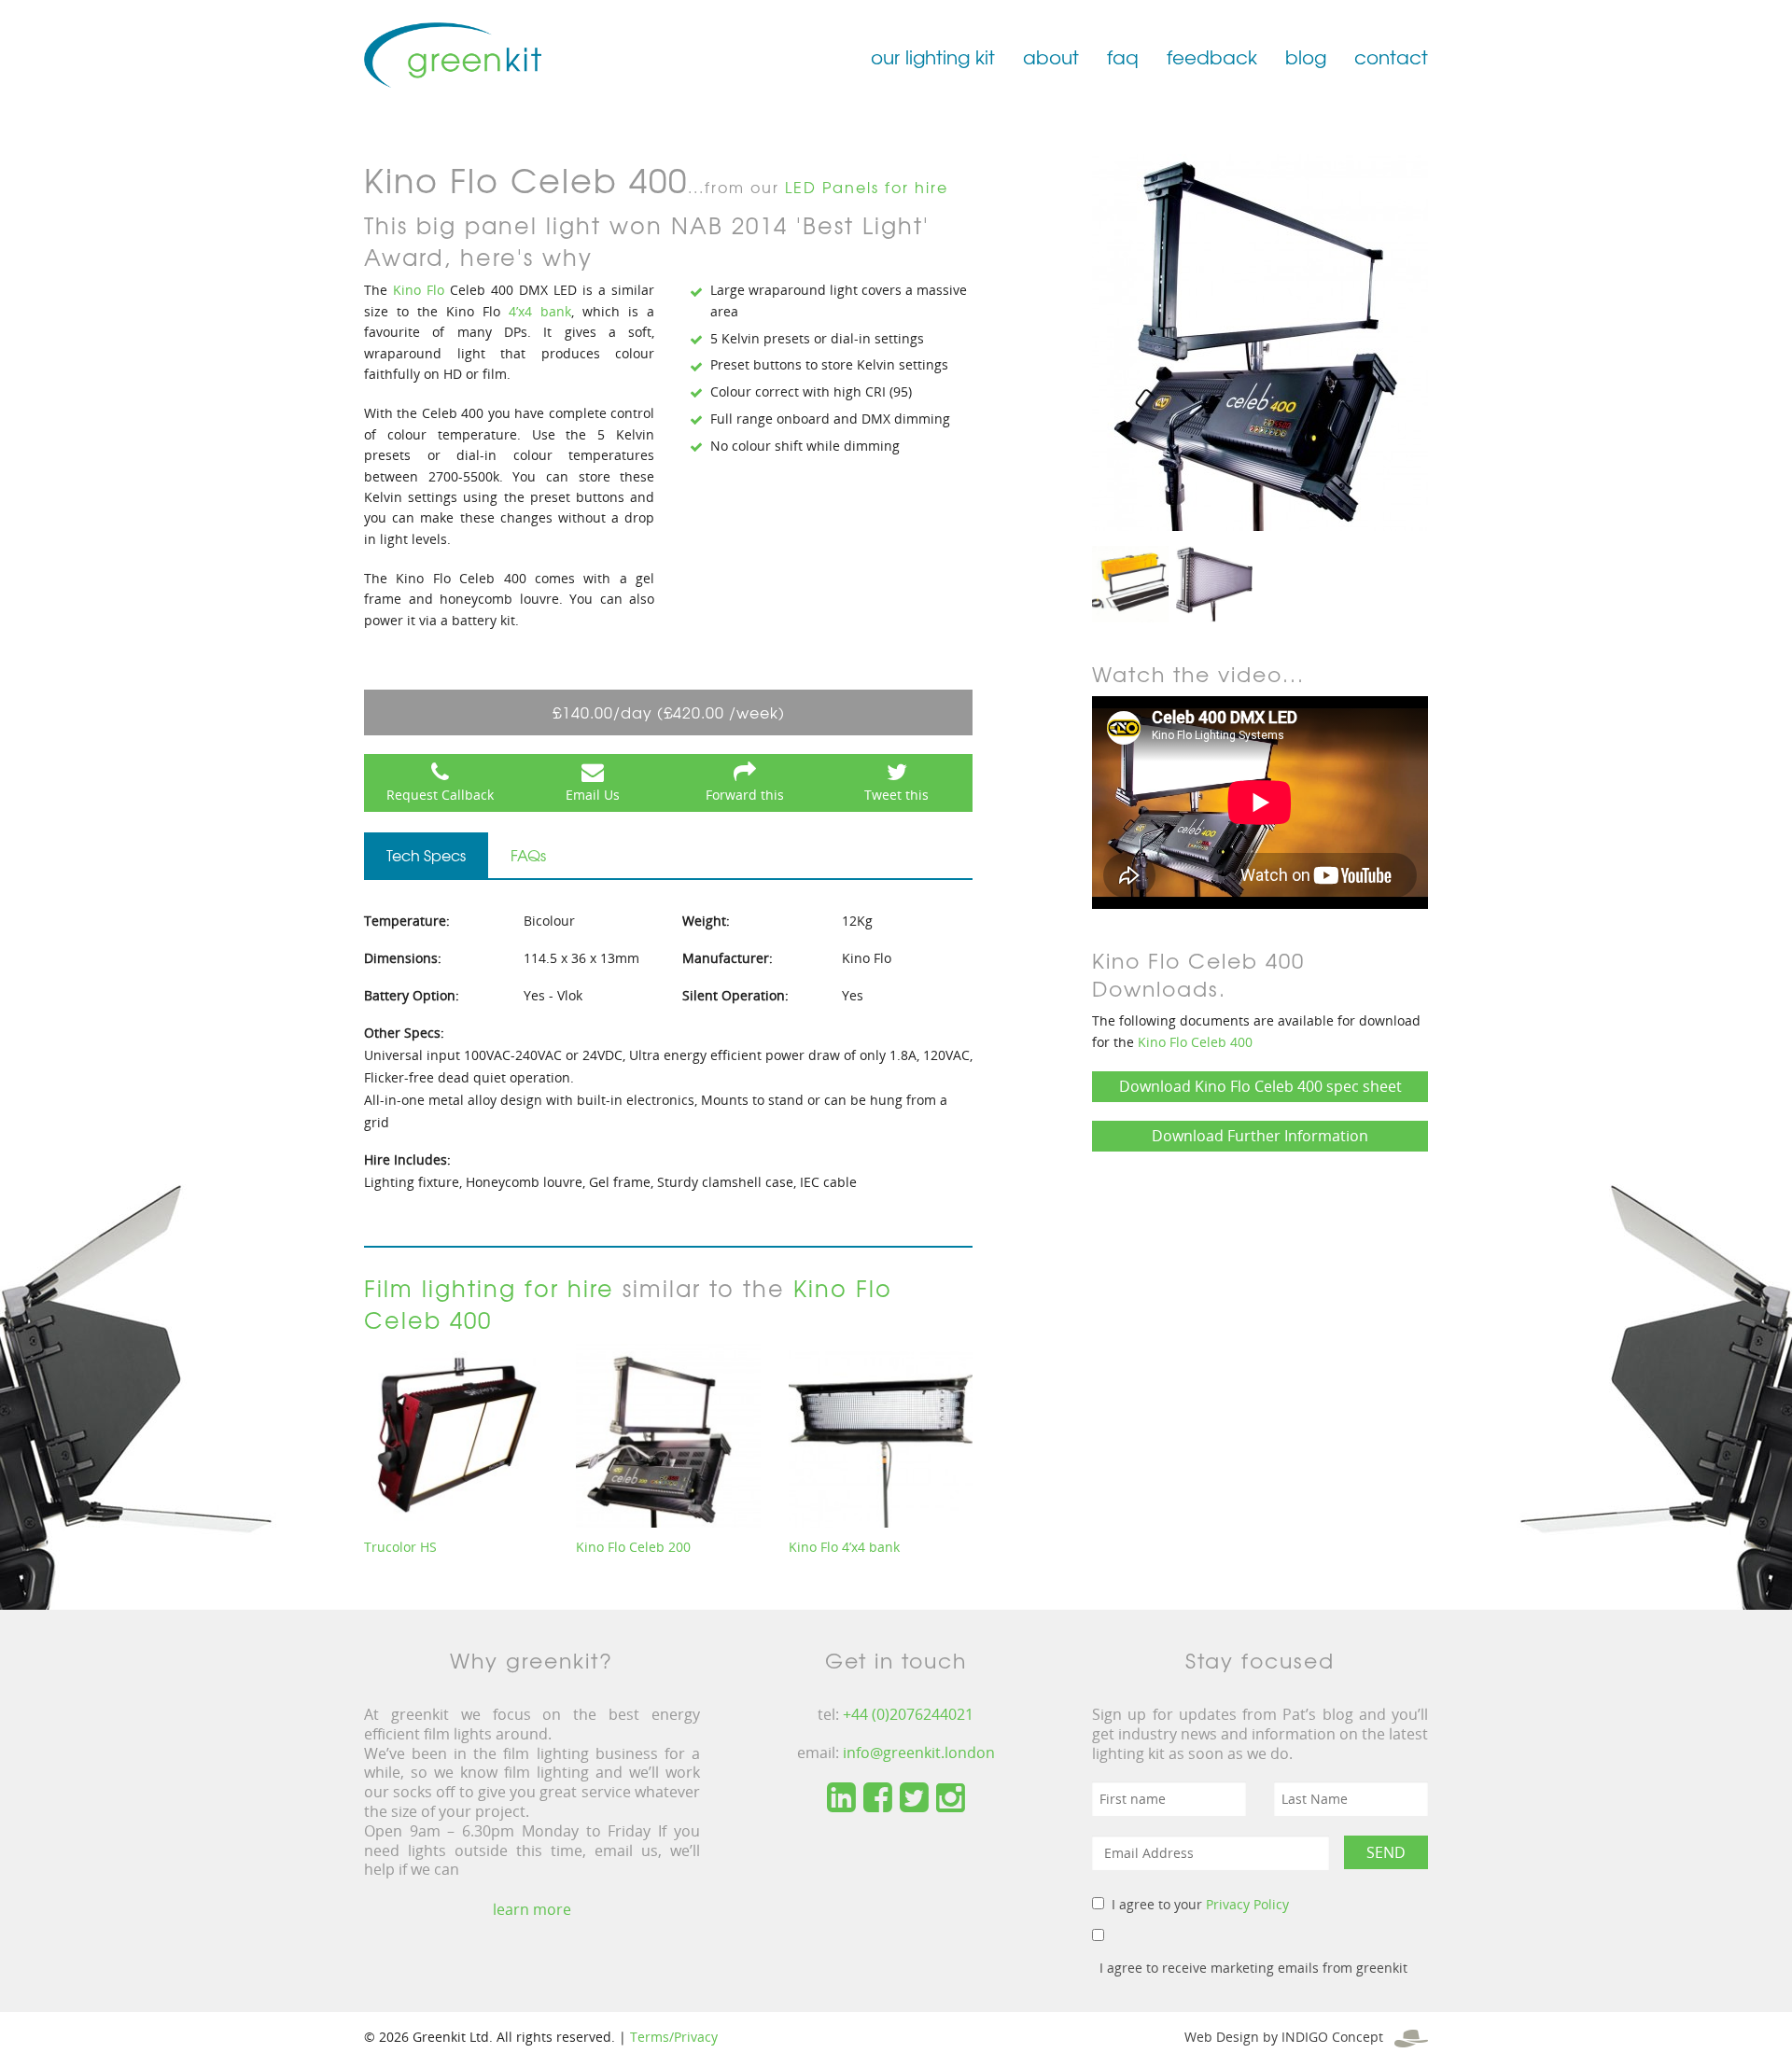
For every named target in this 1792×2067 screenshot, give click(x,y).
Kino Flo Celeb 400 (1195, 1042)
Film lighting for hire (489, 1288)
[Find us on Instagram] (951, 1798)
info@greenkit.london (919, 1753)
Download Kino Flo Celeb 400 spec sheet (1260, 1086)
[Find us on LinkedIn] (841, 1798)
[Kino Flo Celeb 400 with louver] (1214, 583)
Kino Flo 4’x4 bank (844, 1547)
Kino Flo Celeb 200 (633, 1547)
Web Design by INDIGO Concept (1289, 2037)
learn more (532, 1909)
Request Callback (440, 795)
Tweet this (896, 795)
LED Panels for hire (867, 187)
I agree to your (1200, 1904)
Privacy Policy (1247, 1904)
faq (1123, 56)
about (1051, 56)
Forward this (745, 795)
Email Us (593, 795)
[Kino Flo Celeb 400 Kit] (1130, 583)
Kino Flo (419, 290)
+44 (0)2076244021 (908, 1714)
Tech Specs (426, 855)
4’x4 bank (536, 311)
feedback (1212, 56)
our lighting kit (933, 56)
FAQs (528, 855)
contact (1391, 56)
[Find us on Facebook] (878, 1798)
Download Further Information (1260, 1136)
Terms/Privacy (674, 2037)
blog (1306, 56)
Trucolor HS (400, 1547)
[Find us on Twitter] (914, 1798)
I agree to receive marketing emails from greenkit (1253, 1968)
